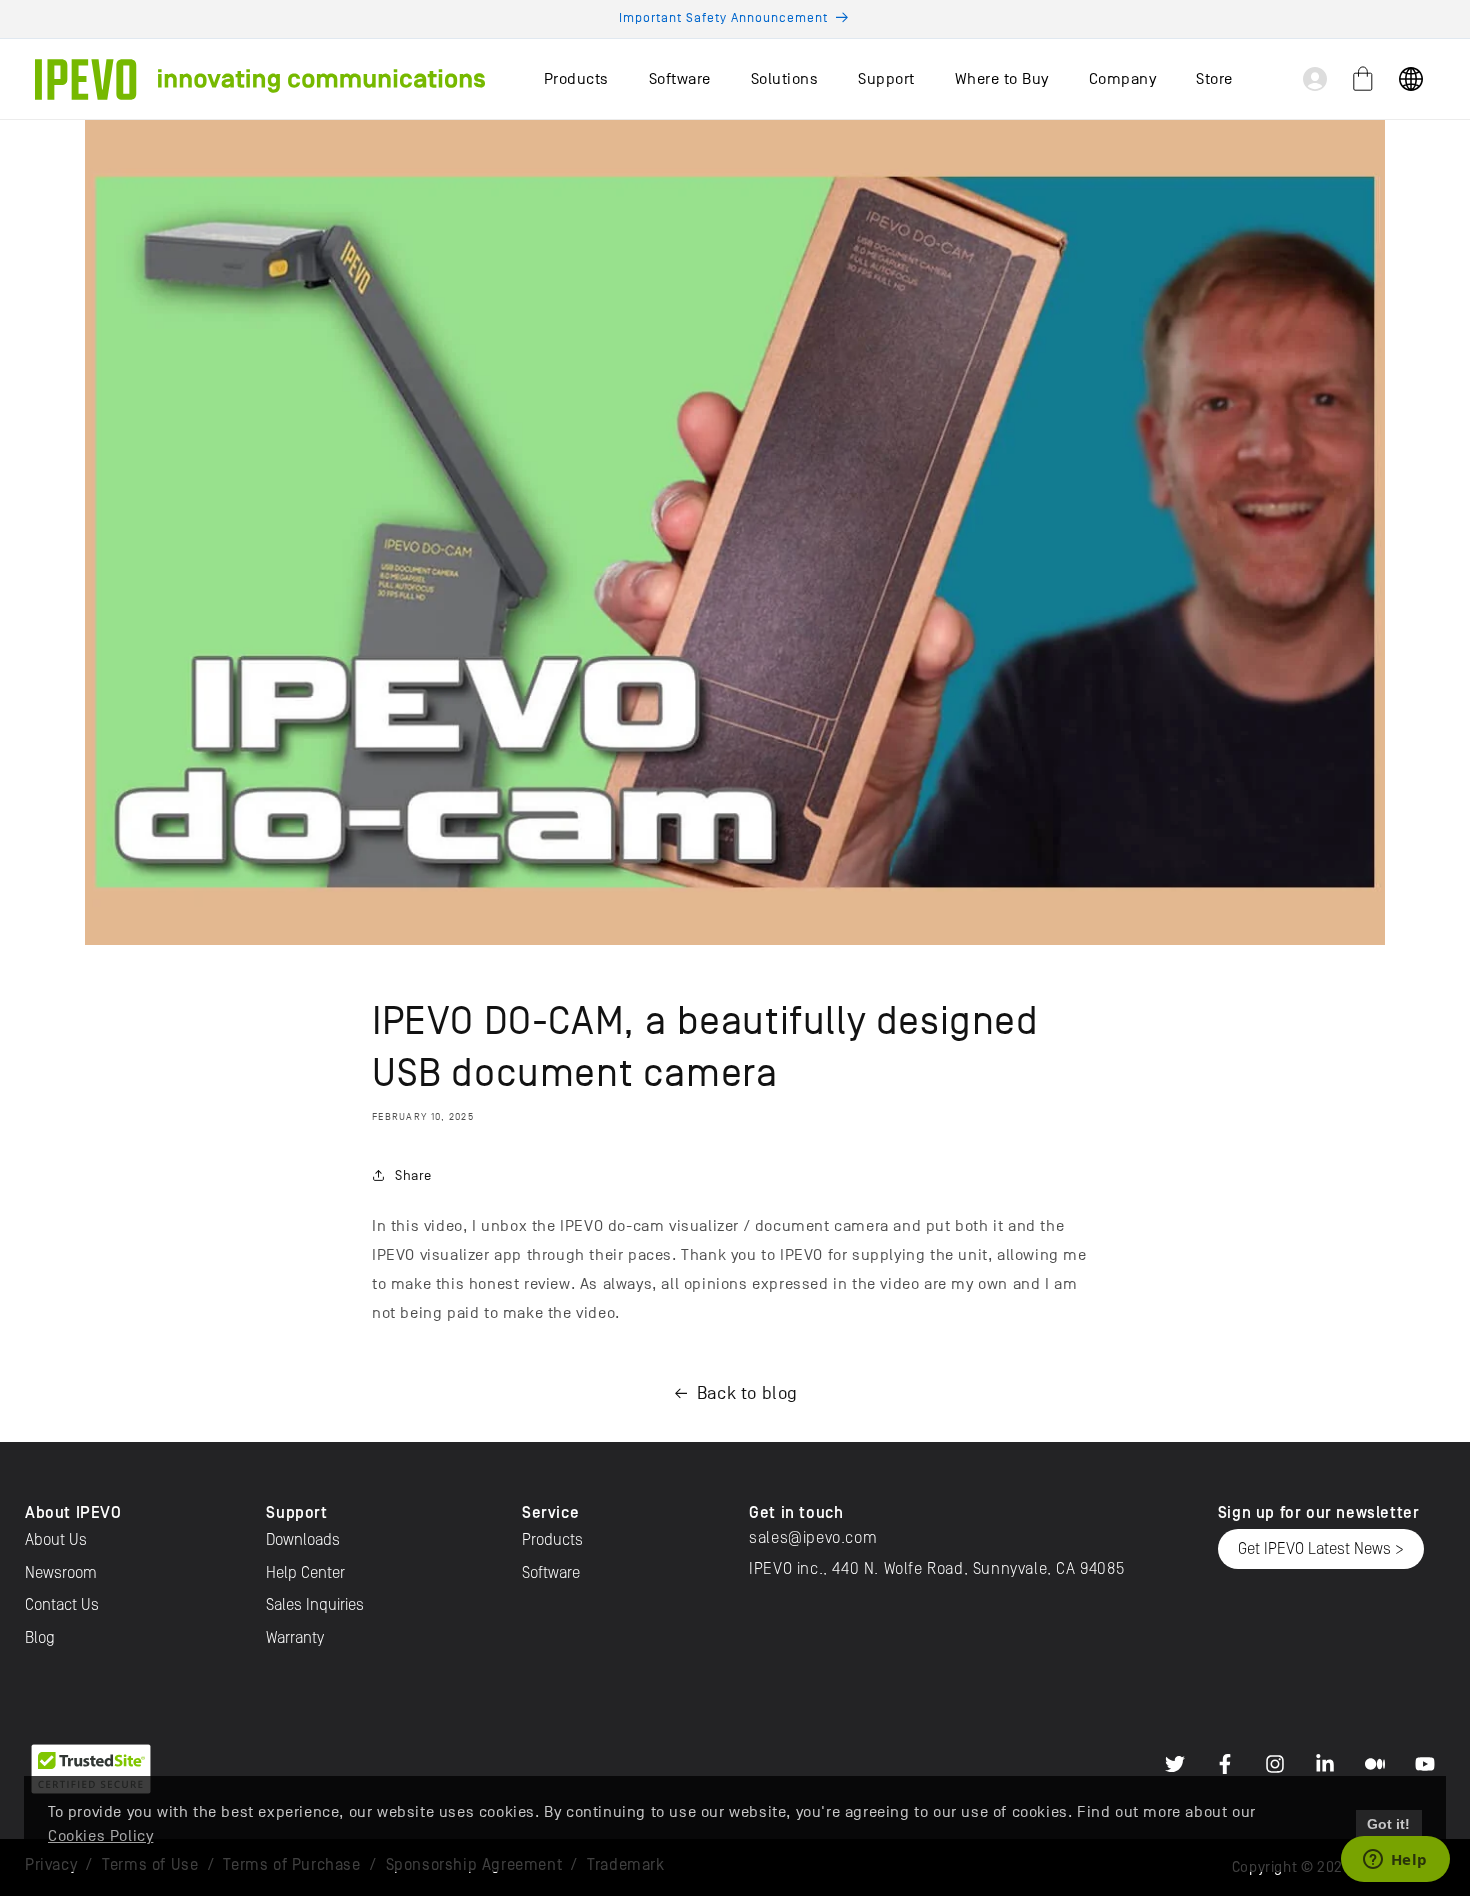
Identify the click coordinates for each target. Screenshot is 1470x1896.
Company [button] (1123, 79)
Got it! (1388, 1824)
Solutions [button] (785, 79)
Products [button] (576, 79)
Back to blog (747, 1393)
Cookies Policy (100, 1836)
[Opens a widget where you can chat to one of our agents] (1395, 1861)
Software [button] (680, 79)
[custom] (1175, 1764)
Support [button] (886, 79)
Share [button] (413, 1175)
